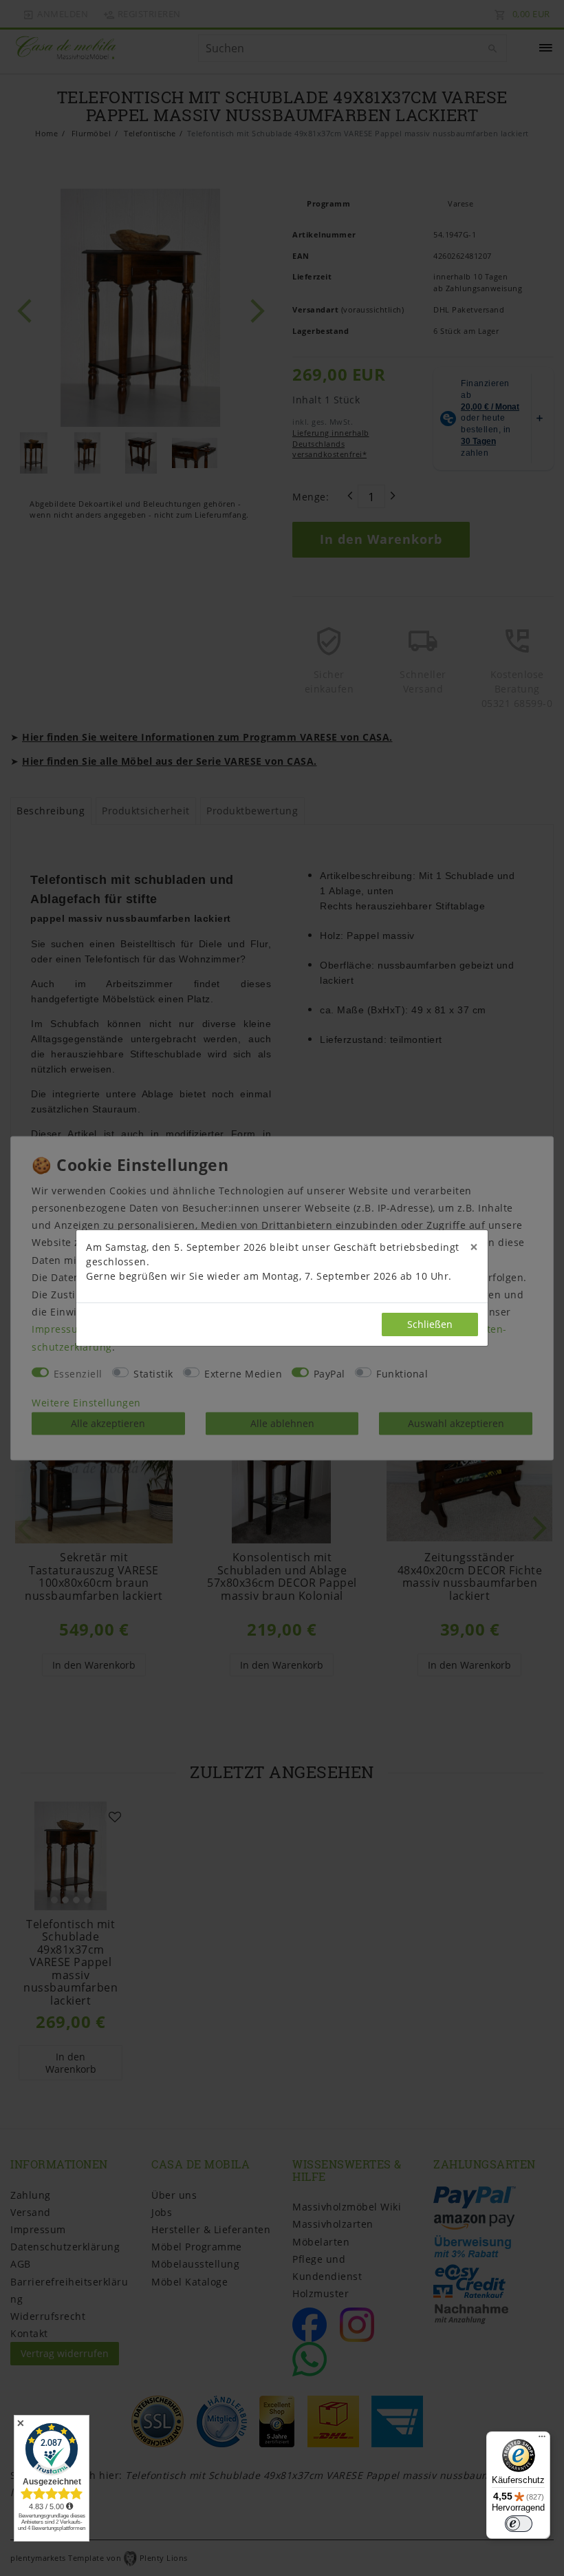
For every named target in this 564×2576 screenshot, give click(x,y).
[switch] (519, 2524)
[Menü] (542, 2440)
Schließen (430, 1324)
